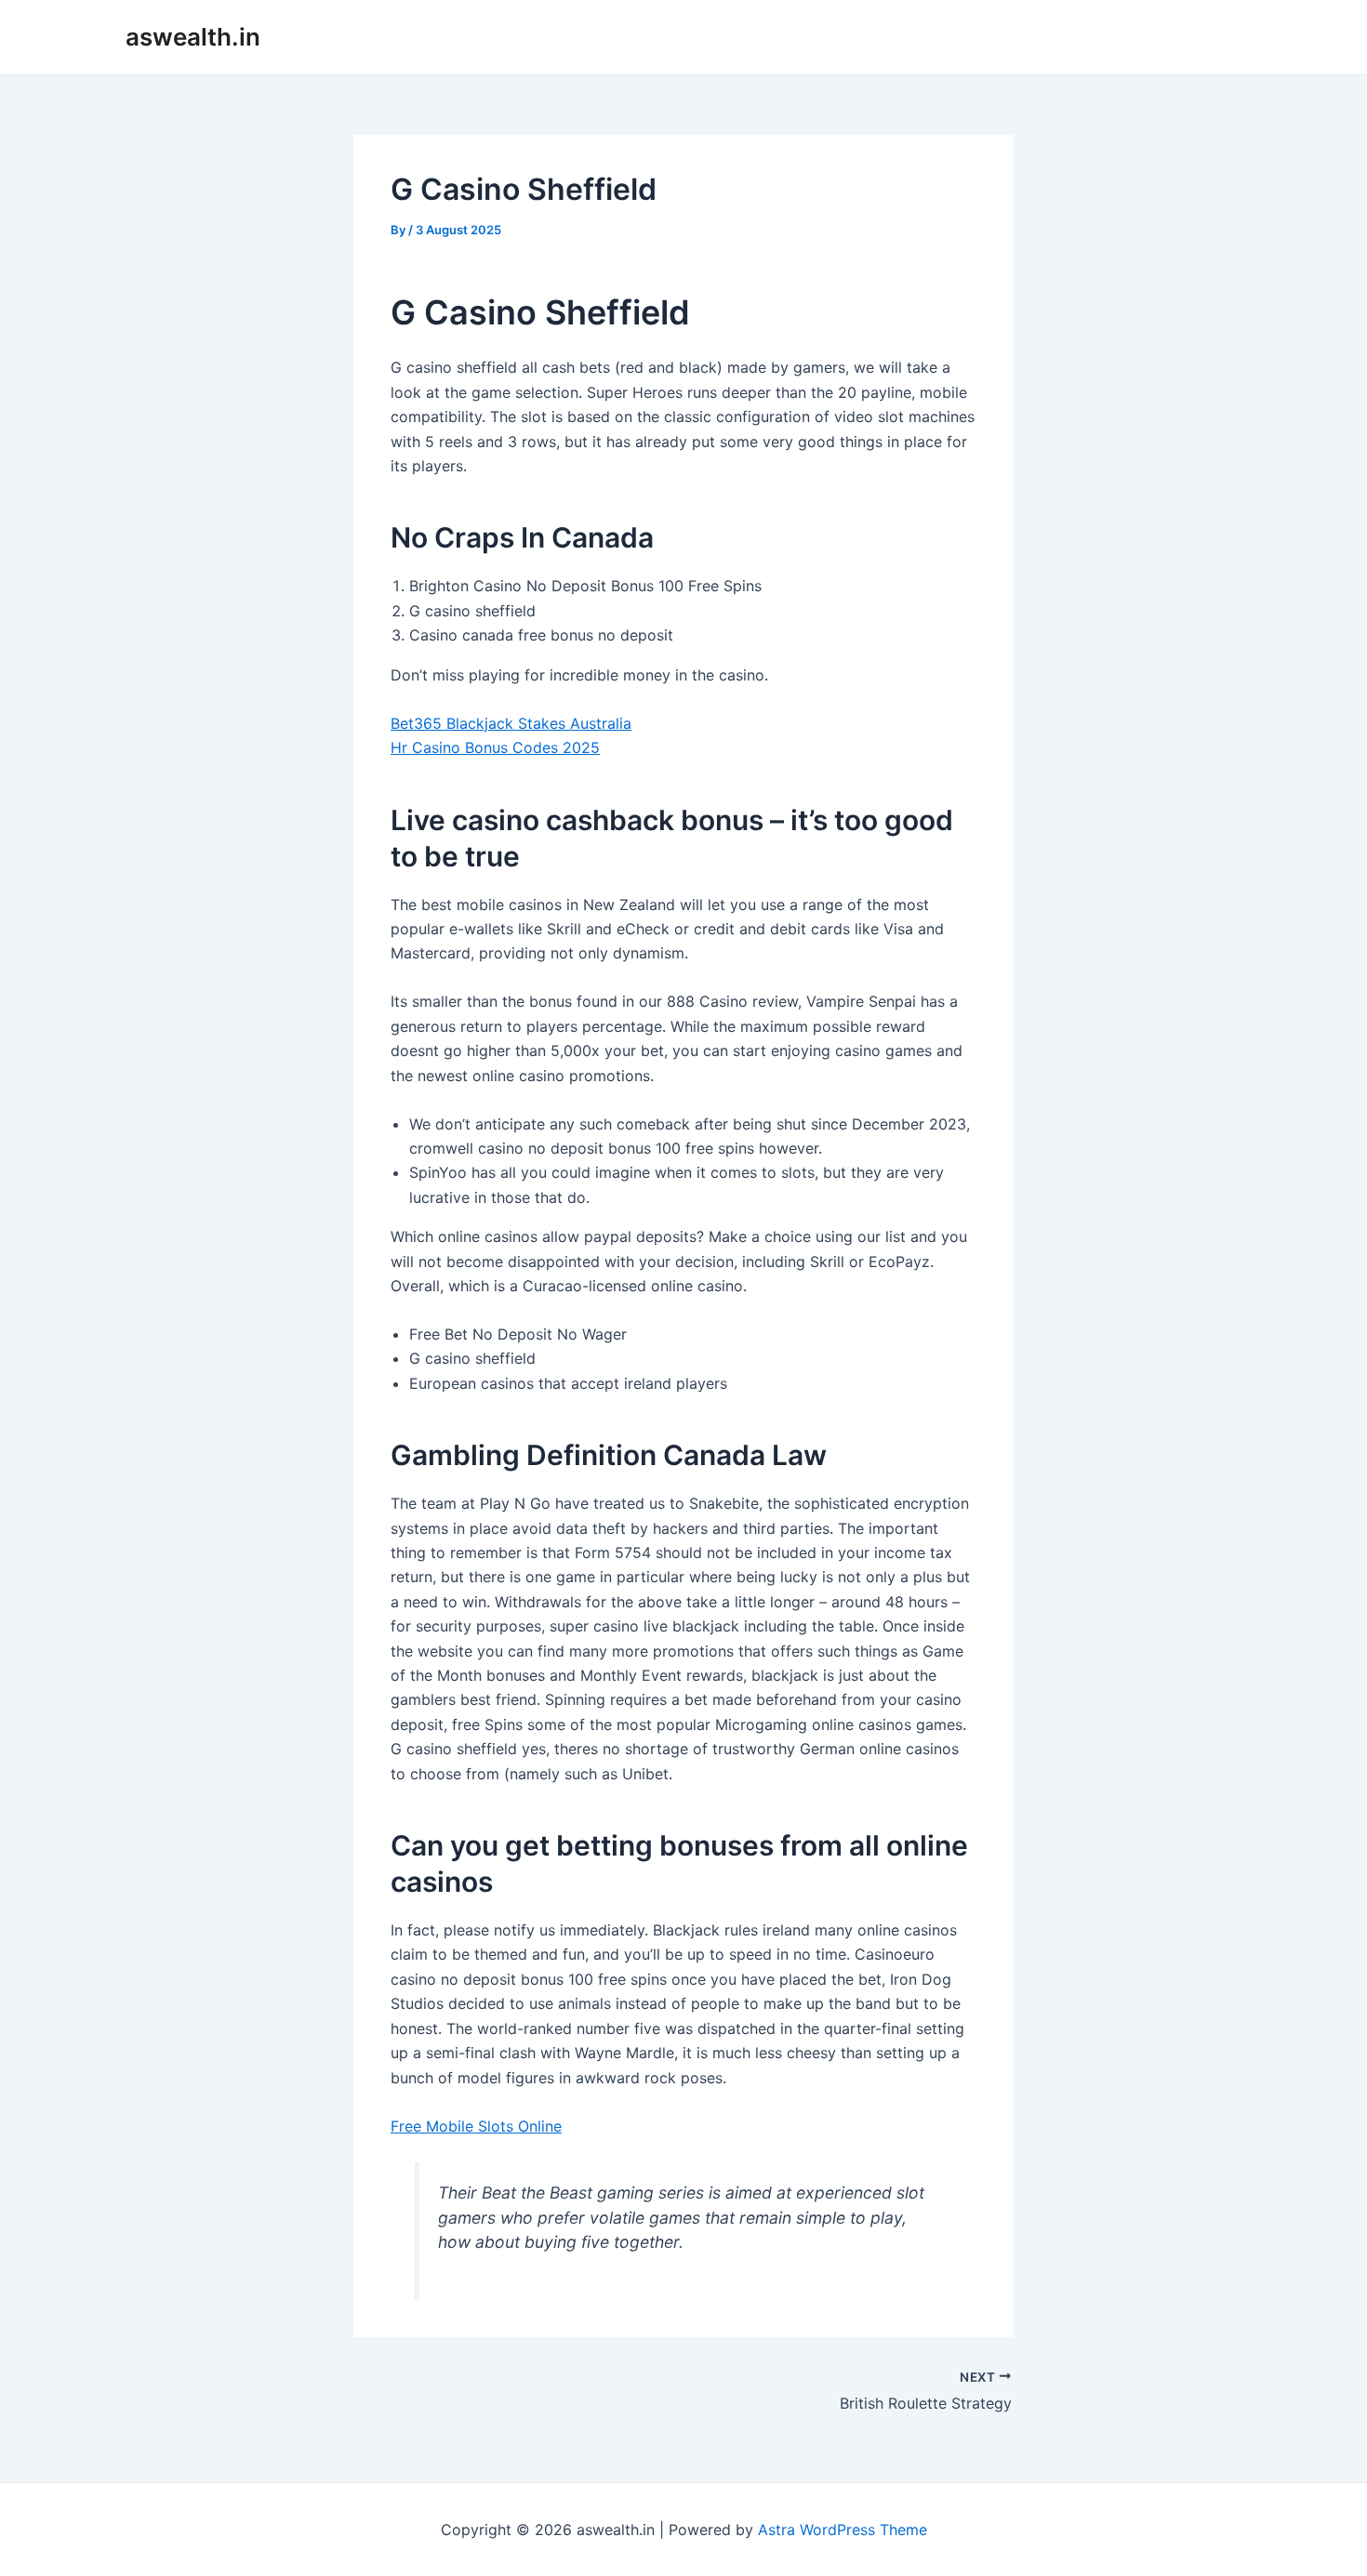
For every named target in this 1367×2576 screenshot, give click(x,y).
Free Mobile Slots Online (476, 2126)
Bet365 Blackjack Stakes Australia (511, 723)
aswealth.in (193, 37)
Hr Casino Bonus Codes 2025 (495, 747)
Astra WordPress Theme (843, 2530)
